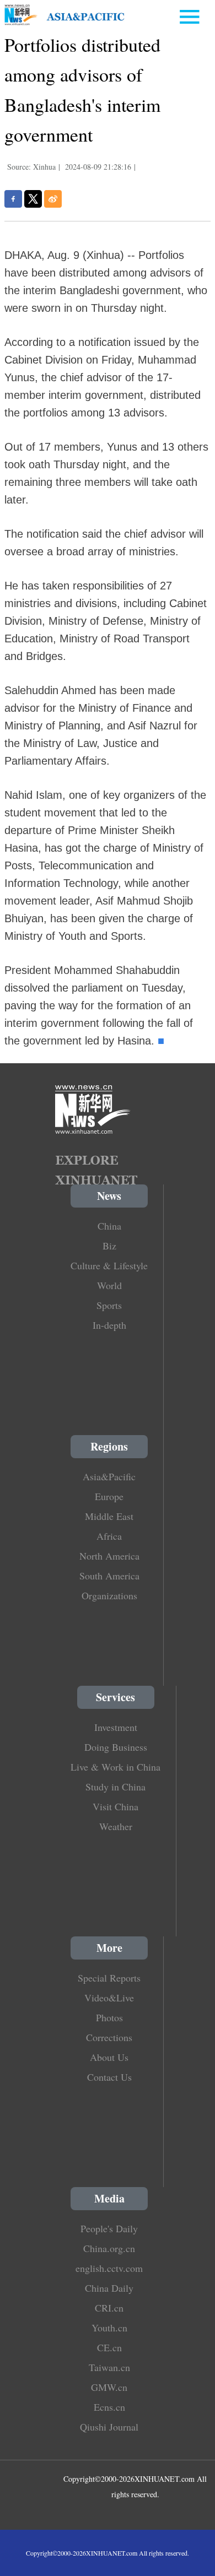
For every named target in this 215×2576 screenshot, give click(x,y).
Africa (109, 1536)
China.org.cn (109, 2248)
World (109, 1285)
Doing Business (116, 1747)
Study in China (115, 1787)
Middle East (109, 1516)
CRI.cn (109, 2308)
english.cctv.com (109, 2268)
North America (109, 1556)
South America (109, 1576)
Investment (116, 1727)
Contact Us (109, 2077)
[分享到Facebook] (13, 199)
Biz (109, 1246)
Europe (109, 1496)
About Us (109, 2057)
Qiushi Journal (109, 2427)
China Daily (109, 2288)
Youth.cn (109, 2328)
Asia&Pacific (109, 1476)
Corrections (109, 2037)
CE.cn (109, 2347)
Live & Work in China (115, 1767)
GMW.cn (109, 2387)
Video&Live (109, 1998)
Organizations (109, 1595)
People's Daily (109, 2228)
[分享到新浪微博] (53, 199)
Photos (109, 2017)
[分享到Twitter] (33, 199)
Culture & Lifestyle (109, 1265)
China (109, 1226)
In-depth (109, 1325)
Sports (109, 1305)
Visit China (115, 1806)
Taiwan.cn (109, 2367)
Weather (116, 1826)
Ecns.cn (109, 2407)
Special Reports (109, 1978)
